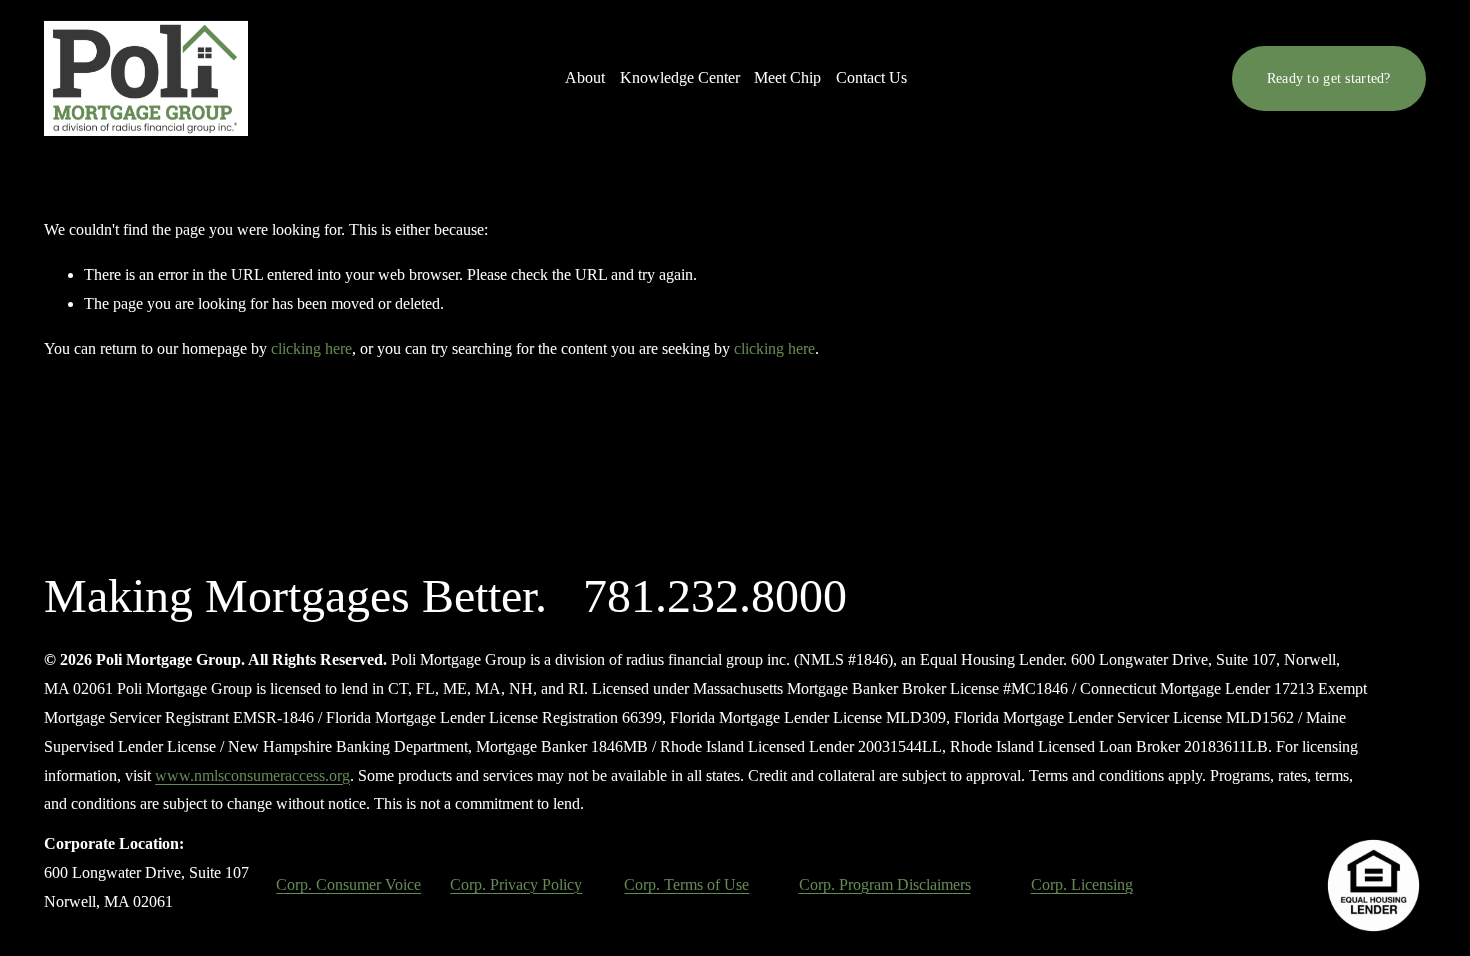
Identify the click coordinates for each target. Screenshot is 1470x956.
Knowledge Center (680, 77)
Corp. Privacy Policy (516, 884)
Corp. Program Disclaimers (885, 884)
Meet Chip (787, 77)
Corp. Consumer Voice (348, 884)
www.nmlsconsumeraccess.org (252, 775)
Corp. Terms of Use (686, 884)
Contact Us (871, 77)
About (585, 77)
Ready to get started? (1329, 78)
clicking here (311, 348)
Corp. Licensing (1082, 884)
